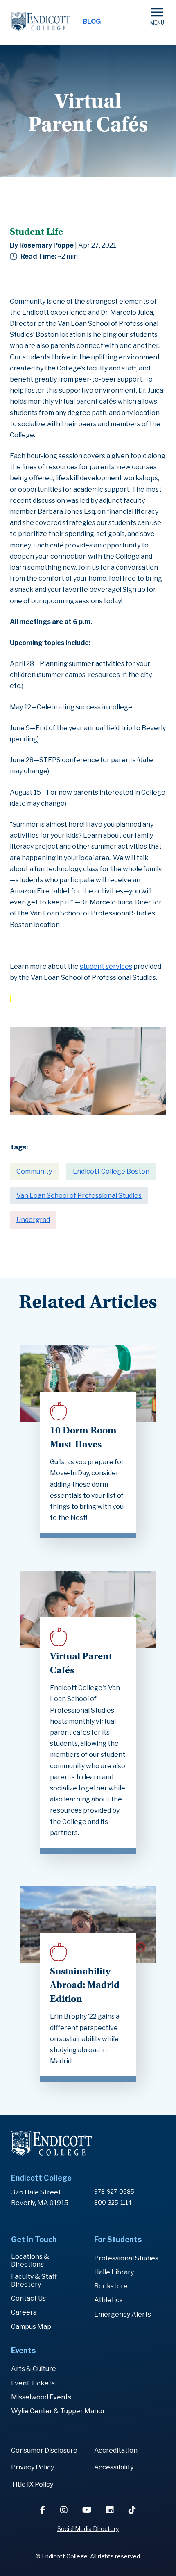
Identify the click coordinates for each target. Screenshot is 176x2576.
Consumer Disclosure (44, 2450)
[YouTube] (88, 2510)
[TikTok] (132, 2510)
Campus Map (31, 2327)
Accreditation (116, 2450)
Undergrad (33, 1220)
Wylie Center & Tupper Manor (58, 2411)
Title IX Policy (32, 2484)
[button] (157, 16)
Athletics (108, 2300)
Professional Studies (126, 2258)
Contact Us (28, 2298)
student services (106, 967)
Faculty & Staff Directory (34, 2281)
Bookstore (111, 2286)
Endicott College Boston (111, 1171)
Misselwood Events (41, 2397)
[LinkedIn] (111, 2510)
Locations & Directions (30, 2260)
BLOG (92, 22)
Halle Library (114, 2272)
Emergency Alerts (123, 2314)
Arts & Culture (34, 2369)
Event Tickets (33, 2383)
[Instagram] (65, 2510)
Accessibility (114, 2467)
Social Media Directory (88, 2529)
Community (34, 1171)
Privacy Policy (33, 2467)
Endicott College (41, 22)
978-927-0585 (114, 2191)
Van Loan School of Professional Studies (79, 1196)
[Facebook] (44, 2510)
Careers (24, 2312)
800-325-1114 (113, 2202)
